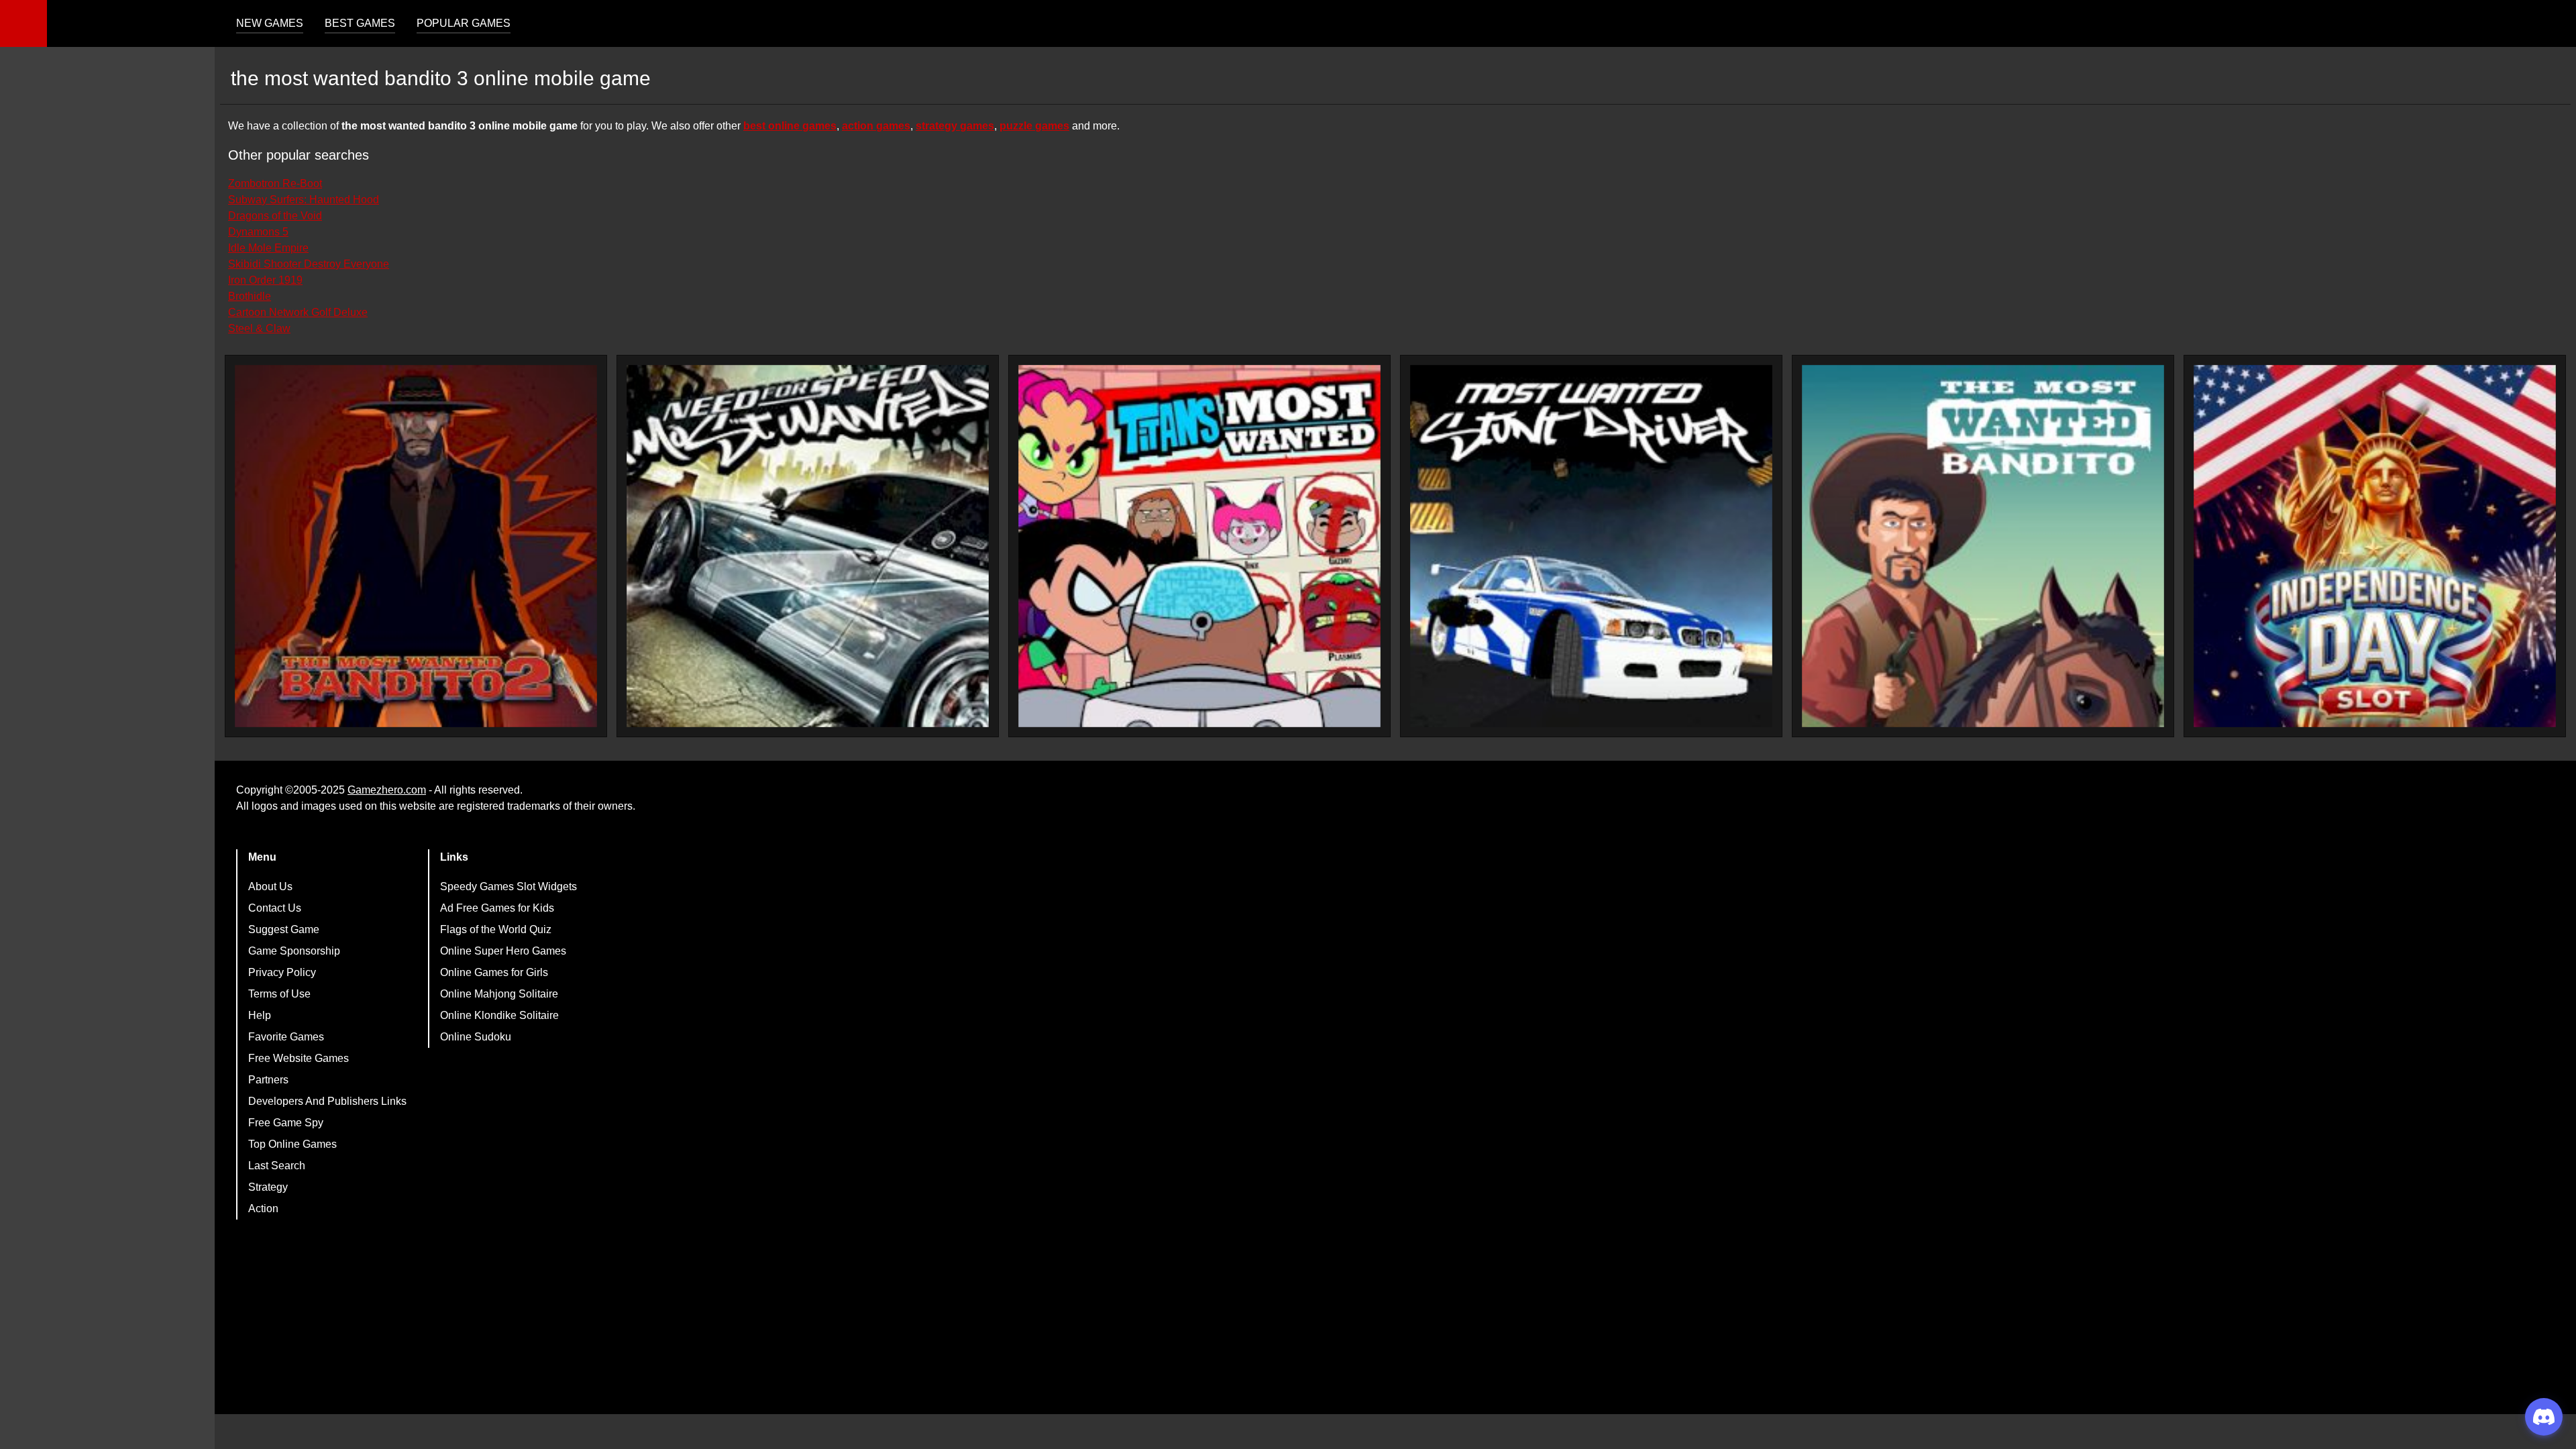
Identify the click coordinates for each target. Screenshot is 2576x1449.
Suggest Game (284, 929)
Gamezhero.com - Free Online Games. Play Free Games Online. (131, 23)
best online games (790, 126)
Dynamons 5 (258, 232)
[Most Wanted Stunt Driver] (1591, 546)
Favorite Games (286, 1037)
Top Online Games (292, 1144)
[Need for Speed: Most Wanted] (808, 546)
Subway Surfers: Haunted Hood (304, 200)
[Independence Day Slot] (2375, 546)
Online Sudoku (476, 1037)
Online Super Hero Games (503, 951)
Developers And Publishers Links (327, 1101)
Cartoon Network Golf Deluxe (298, 312)
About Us (270, 887)
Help (260, 1015)
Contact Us (275, 908)
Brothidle (250, 296)
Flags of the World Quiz (496, 929)
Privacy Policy (282, 972)
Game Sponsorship (294, 951)
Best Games (360, 23)
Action (263, 1209)
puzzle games (1034, 126)
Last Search (277, 1166)
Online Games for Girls (494, 972)
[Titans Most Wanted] (1199, 546)
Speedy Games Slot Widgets (508, 887)
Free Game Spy (286, 1123)
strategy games (955, 126)
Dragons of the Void (275, 216)
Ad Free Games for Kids (497, 908)
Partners (268, 1080)
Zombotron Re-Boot (275, 183)
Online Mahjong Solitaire (499, 994)
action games (876, 126)
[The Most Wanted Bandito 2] (416, 546)
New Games (270, 23)
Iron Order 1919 (265, 280)
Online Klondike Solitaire (499, 1015)
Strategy (268, 1187)
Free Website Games (299, 1058)
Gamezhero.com (387, 790)
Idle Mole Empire (268, 248)
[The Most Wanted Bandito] (1983, 546)
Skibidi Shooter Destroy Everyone (309, 264)
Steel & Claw (259, 328)
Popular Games (464, 23)
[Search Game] (2554, 26)
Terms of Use (279, 994)
